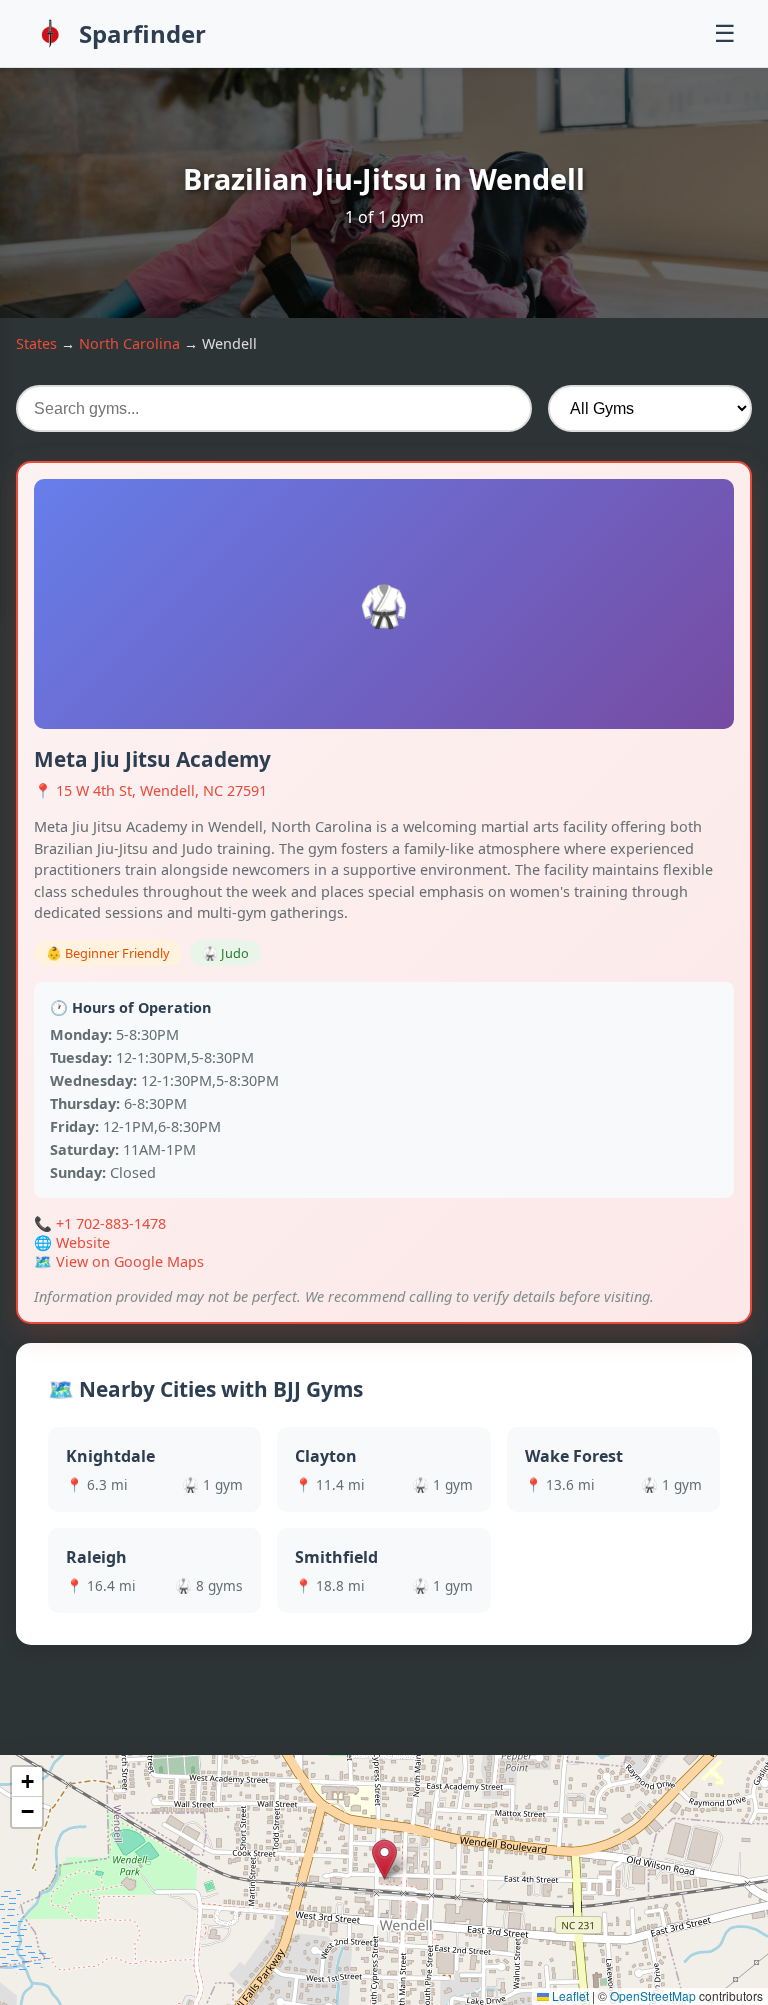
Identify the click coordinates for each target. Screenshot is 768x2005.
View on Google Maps (130, 1261)
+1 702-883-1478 (111, 1223)
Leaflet (569, 1995)
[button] (384, 1859)
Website (83, 1242)
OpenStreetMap (653, 1995)
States (36, 343)
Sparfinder (142, 33)
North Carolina (129, 343)
